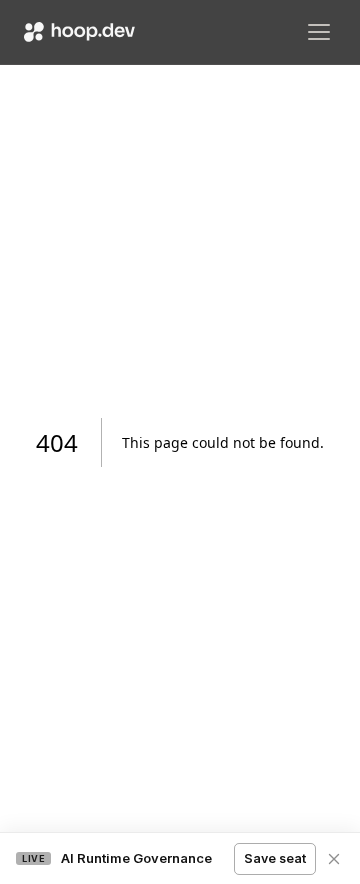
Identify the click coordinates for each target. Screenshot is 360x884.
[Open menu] (319, 32)
